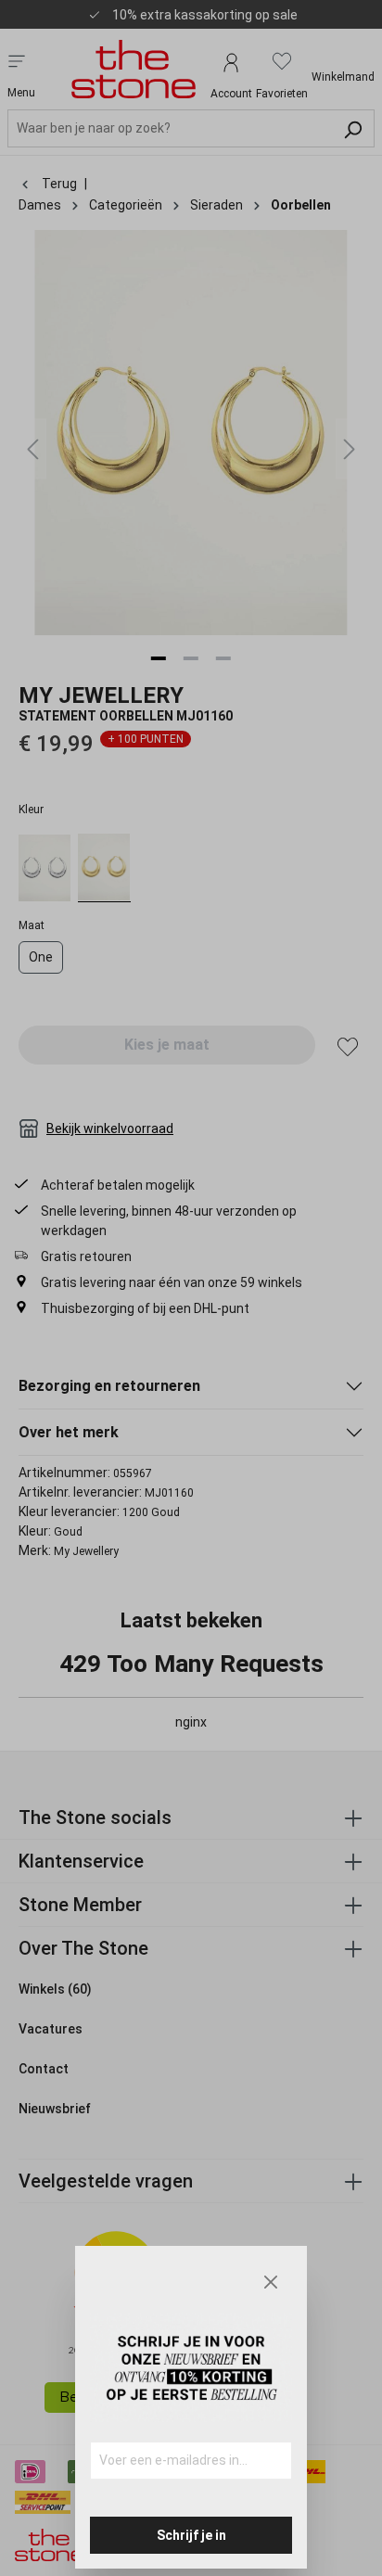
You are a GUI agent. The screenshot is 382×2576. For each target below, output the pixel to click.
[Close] (271, 2282)
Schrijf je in (191, 2535)
